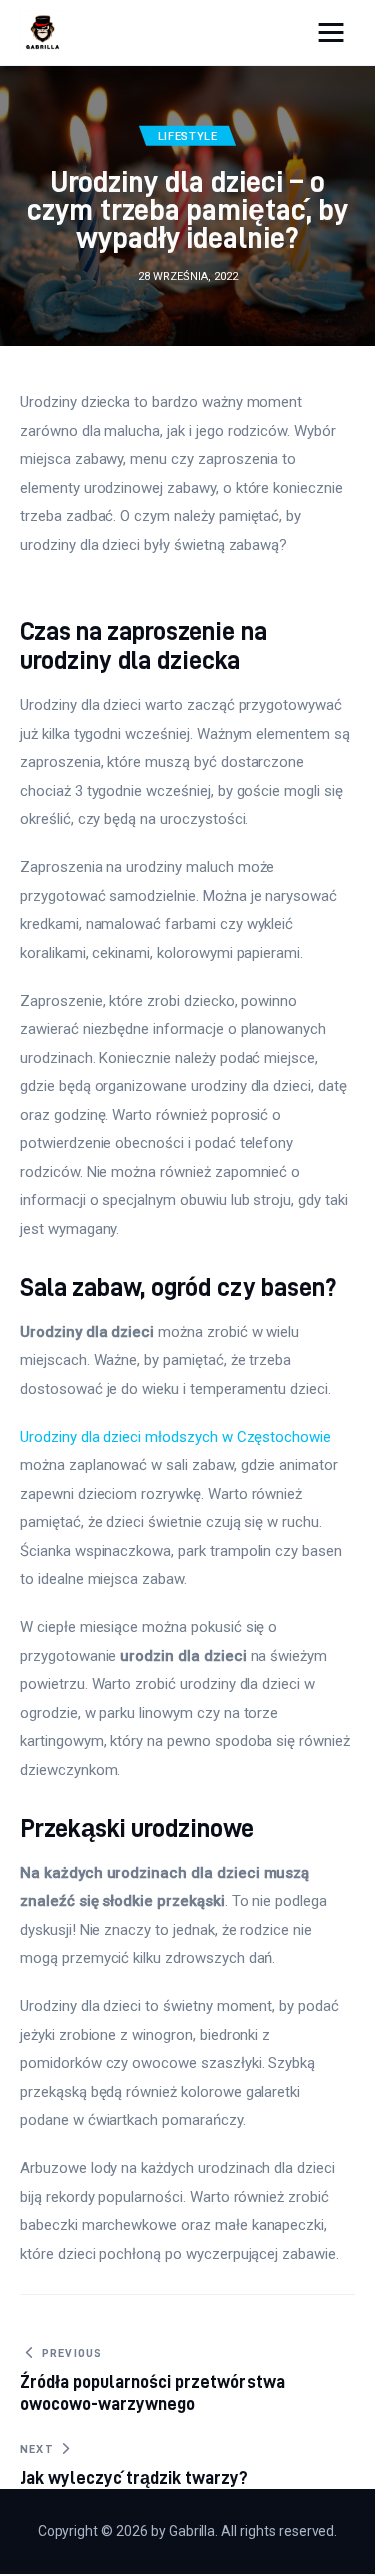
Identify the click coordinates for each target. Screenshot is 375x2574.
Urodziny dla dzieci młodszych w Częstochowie (175, 1437)
